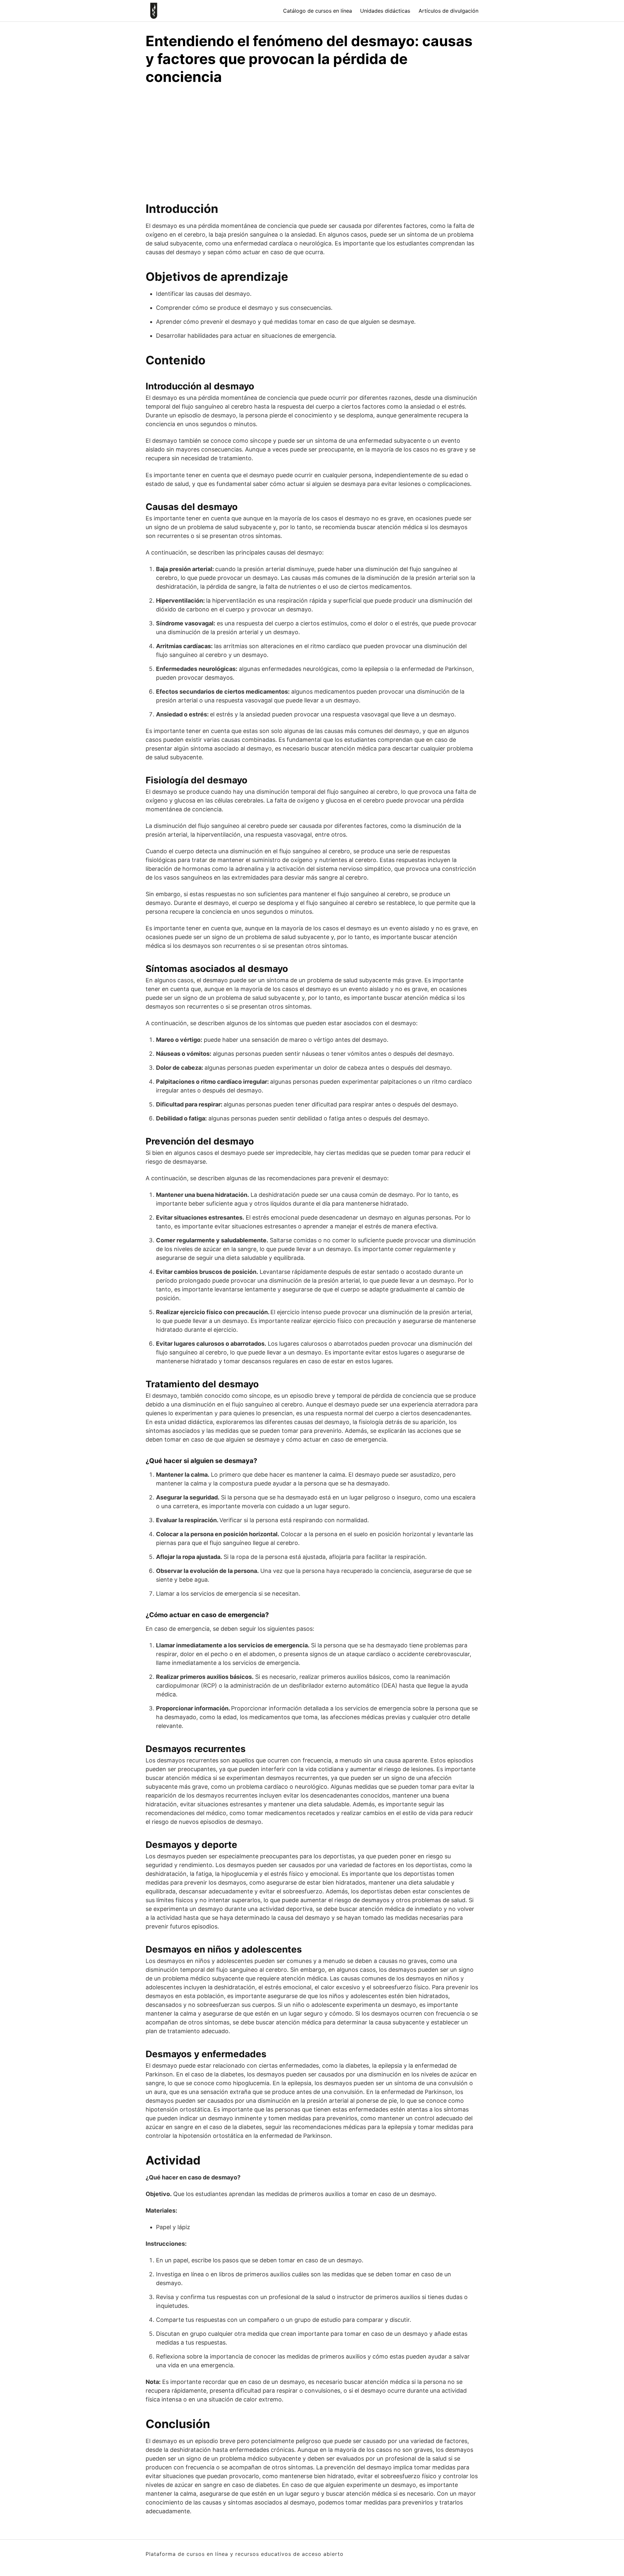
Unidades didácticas (385, 11)
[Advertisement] (312, 140)
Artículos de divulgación (448, 11)
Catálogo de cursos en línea (318, 11)
